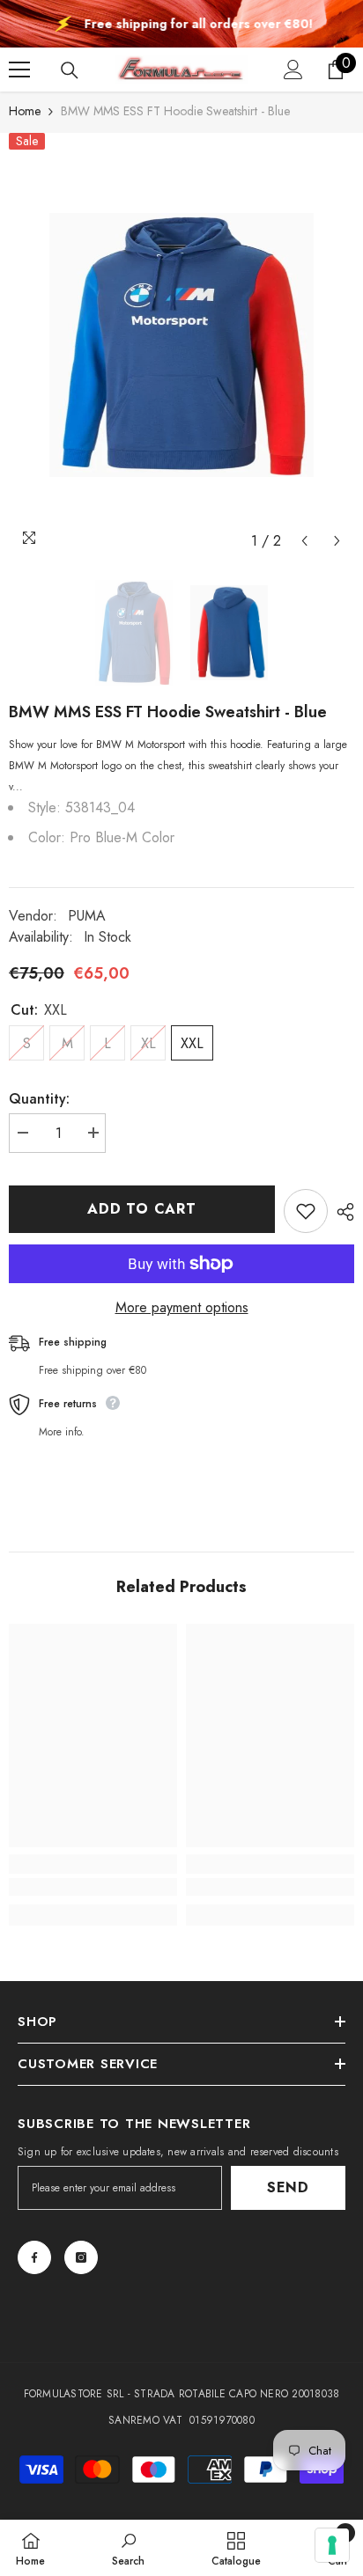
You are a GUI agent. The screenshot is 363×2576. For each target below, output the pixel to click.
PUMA (87, 916)
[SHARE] (341, 1212)
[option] (181, 345)
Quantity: (39, 1099)
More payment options (182, 1307)
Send (288, 2187)
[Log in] (293, 70)
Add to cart (142, 1209)
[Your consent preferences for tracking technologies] (332, 2545)
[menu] (19, 70)
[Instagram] (81, 2257)
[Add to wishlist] (306, 1211)
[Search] (70, 70)
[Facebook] (34, 2257)
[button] (304, 541)
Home (25, 111)
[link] (93, 1887)
